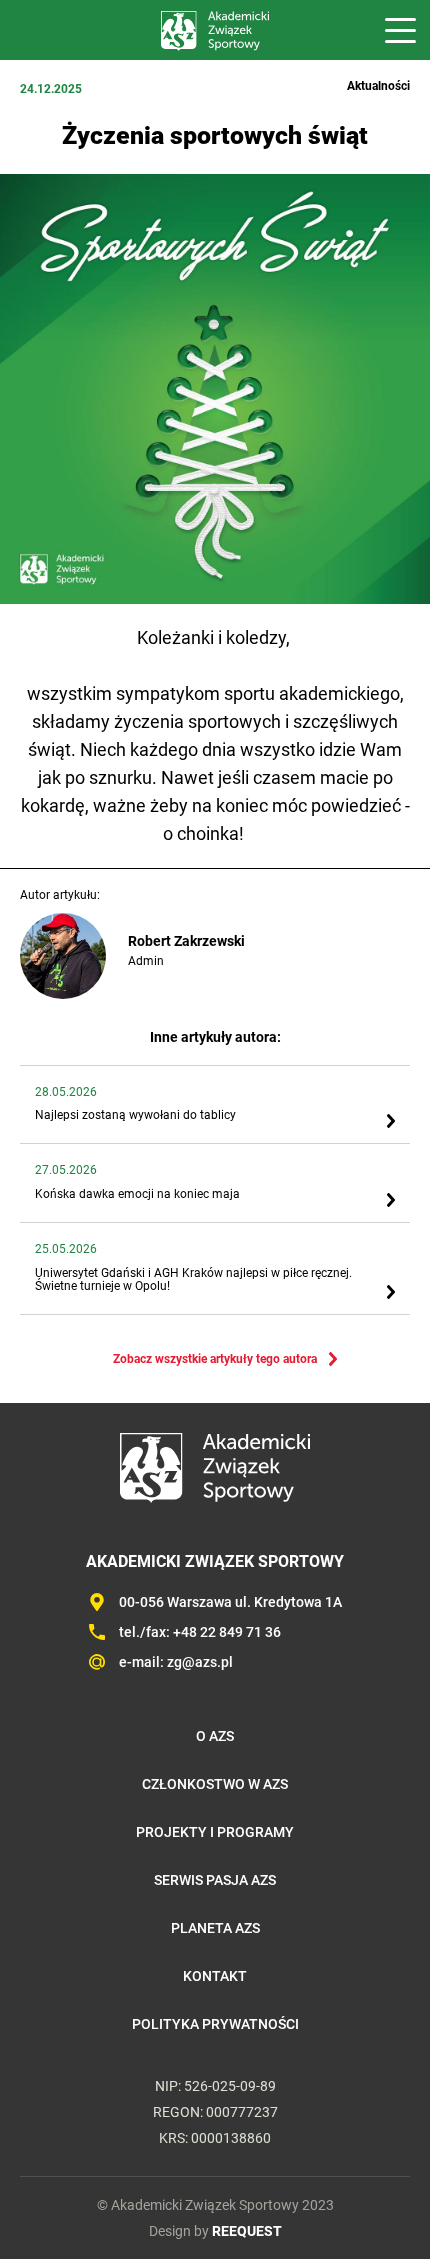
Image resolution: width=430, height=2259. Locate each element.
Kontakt (215, 1976)
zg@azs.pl (200, 1662)
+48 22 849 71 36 (227, 1632)
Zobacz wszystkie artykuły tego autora (215, 1359)
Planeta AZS (215, 1928)
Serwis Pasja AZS (215, 1880)
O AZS (215, 1736)
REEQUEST (247, 2231)
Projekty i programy (215, 1832)
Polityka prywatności (215, 2024)
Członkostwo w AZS (215, 1784)
